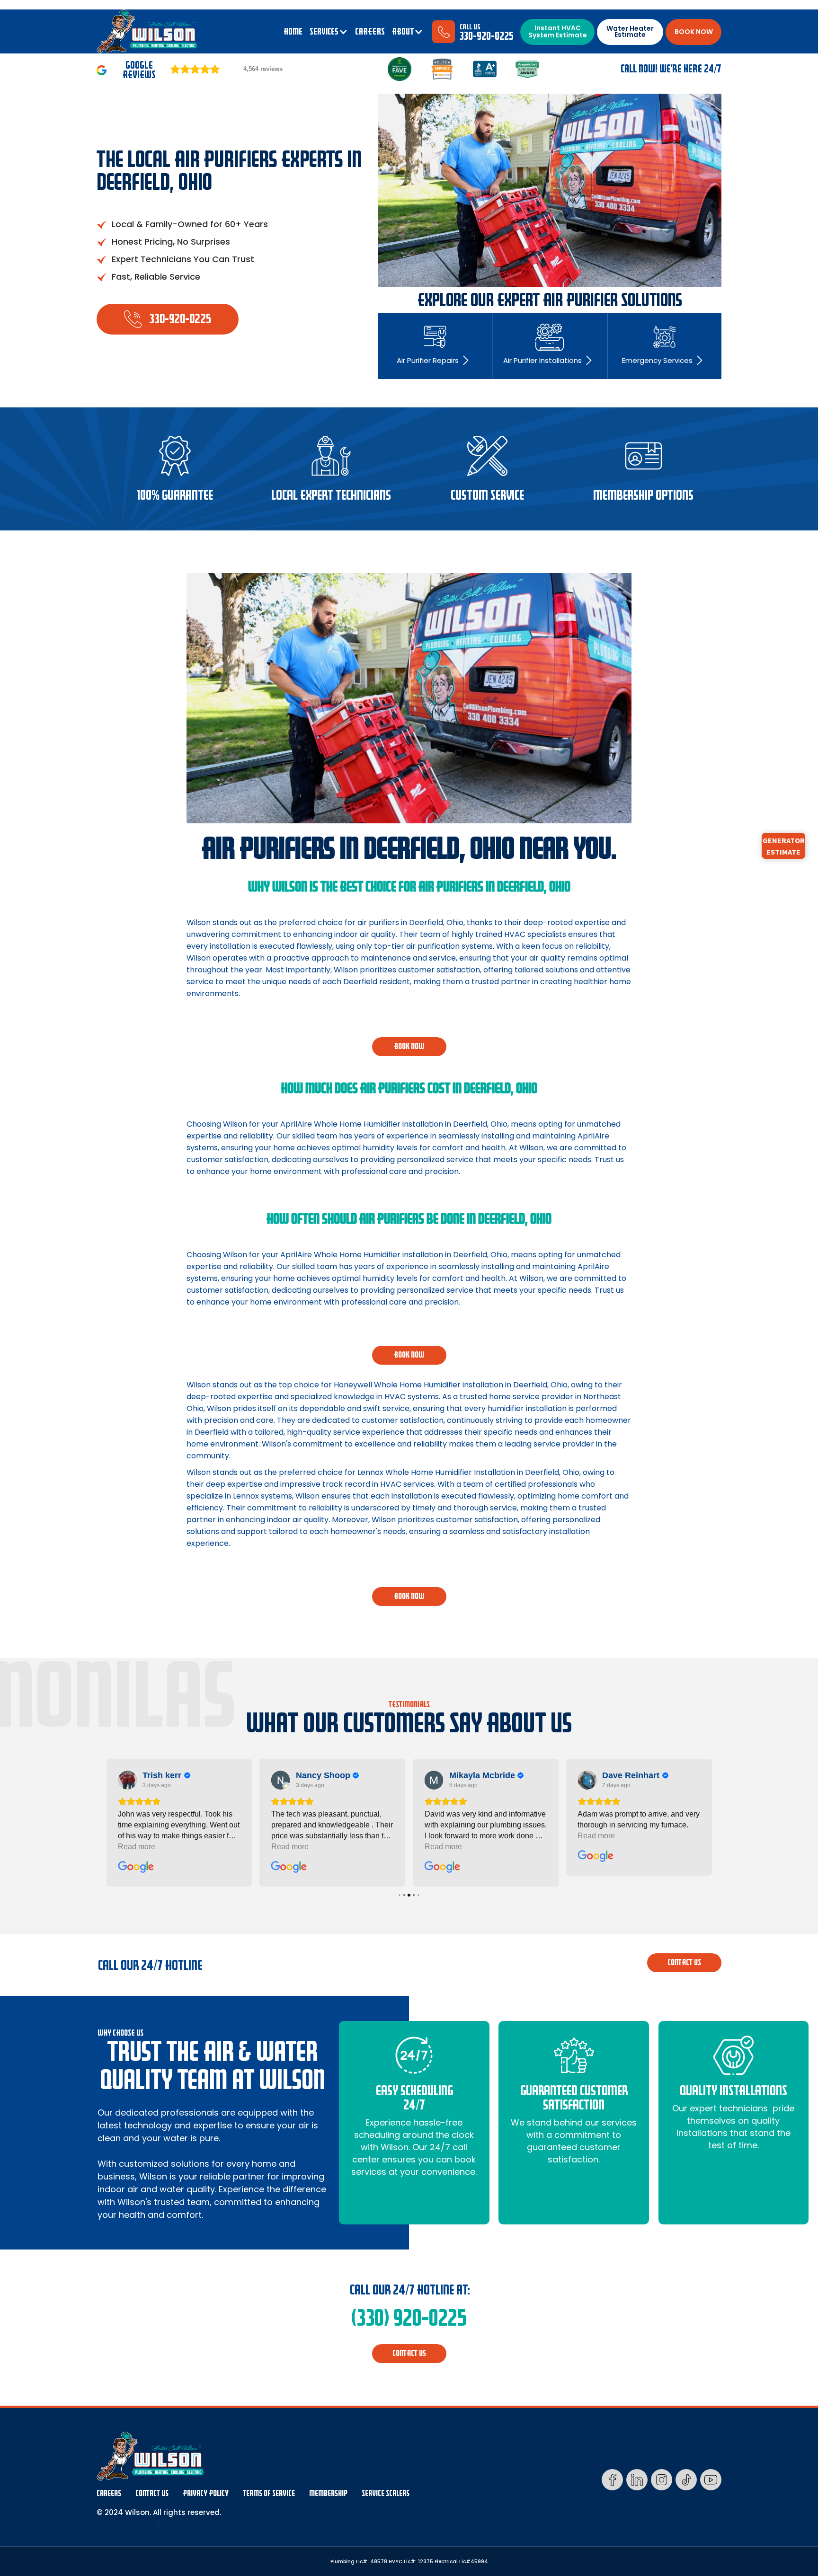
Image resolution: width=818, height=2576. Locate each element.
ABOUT (403, 32)
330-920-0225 (487, 36)
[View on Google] (142, 1780)
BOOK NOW (694, 32)
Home (293, 32)
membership (328, 2493)
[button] (329, 32)
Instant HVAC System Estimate (558, 31)
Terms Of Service (269, 2493)
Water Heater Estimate (630, 31)
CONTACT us (684, 1963)
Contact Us (152, 2493)
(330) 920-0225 (409, 2318)
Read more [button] (151, 1847)
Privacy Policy (206, 2493)
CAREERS (370, 32)
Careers (109, 2493)
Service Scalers (386, 2493)
